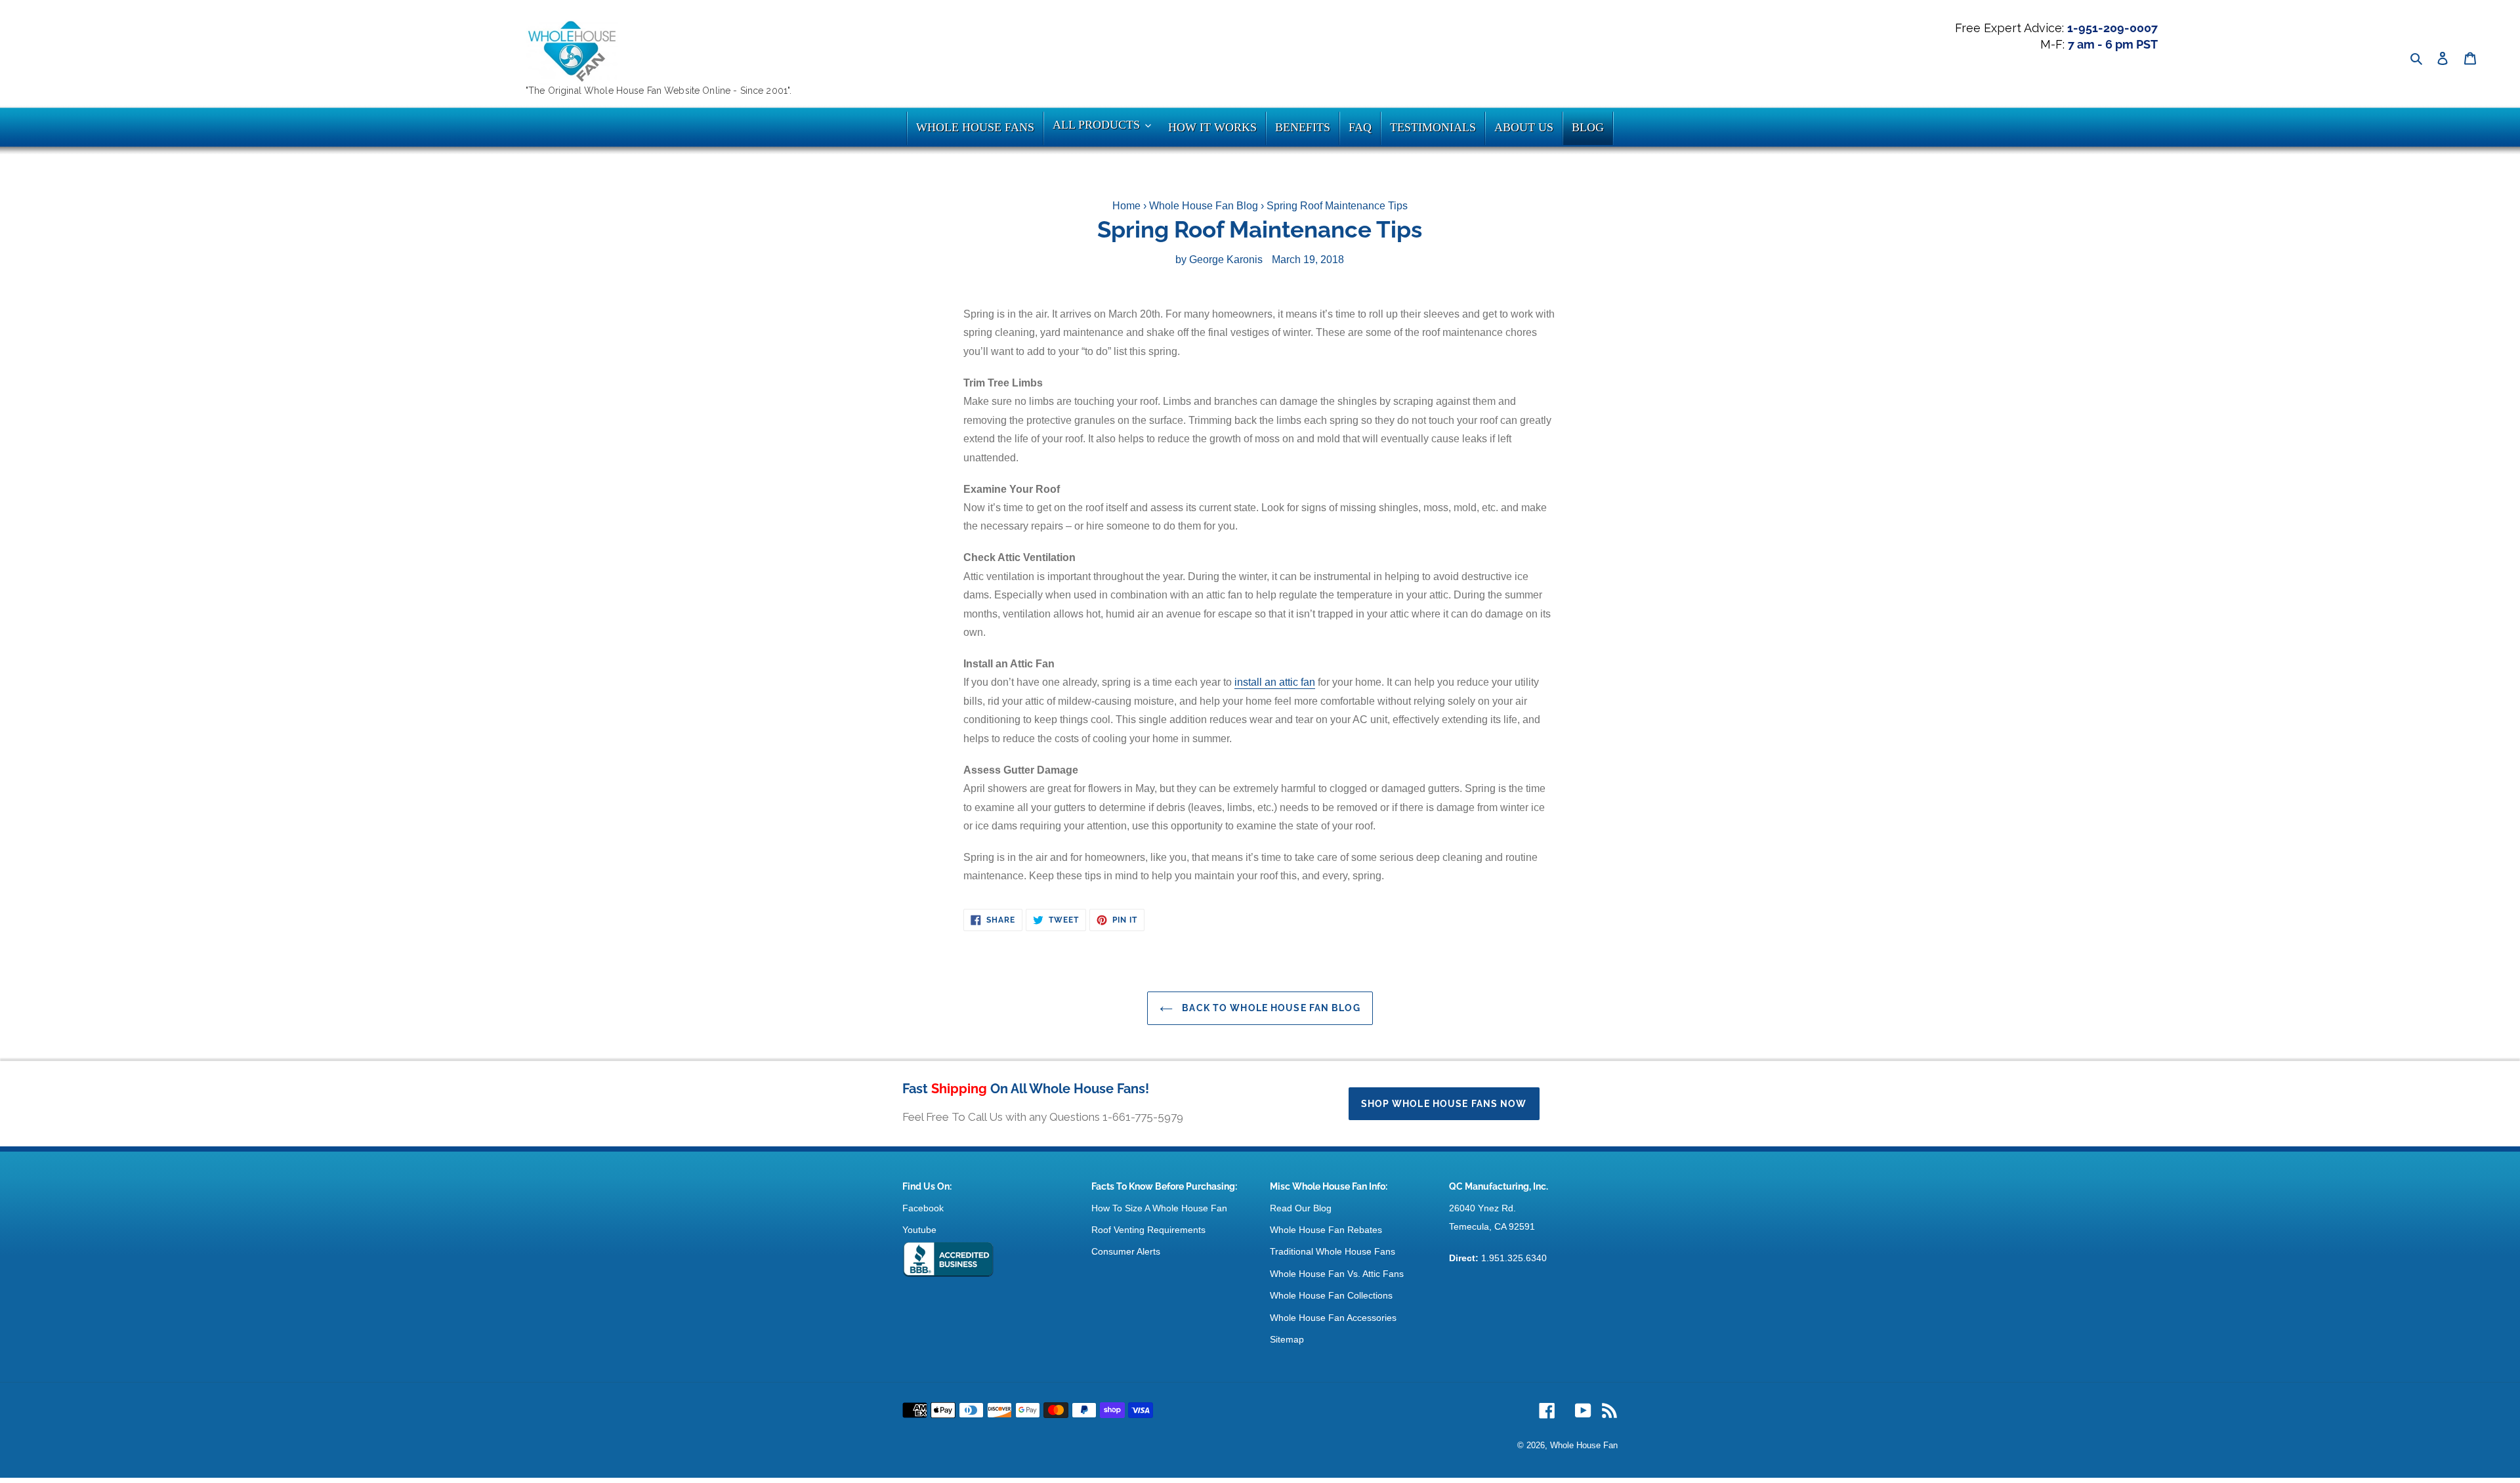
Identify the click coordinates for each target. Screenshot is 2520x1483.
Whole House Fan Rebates (1326, 1230)
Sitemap (1287, 1339)
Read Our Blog (1301, 1208)
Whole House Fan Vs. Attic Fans (1337, 1274)
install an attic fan (1275, 682)
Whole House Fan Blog (1204, 206)
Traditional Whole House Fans (1333, 1251)
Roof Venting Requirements (1148, 1230)
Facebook (923, 1208)
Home (1126, 206)
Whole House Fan (1584, 1445)
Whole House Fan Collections (1331, 1295)
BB (948, 1260)
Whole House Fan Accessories (1333, 1318)
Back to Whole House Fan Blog (1270, 1008)
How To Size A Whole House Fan (1159, 1208)
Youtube (919, 1230)
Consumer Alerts (1126, 1251)
